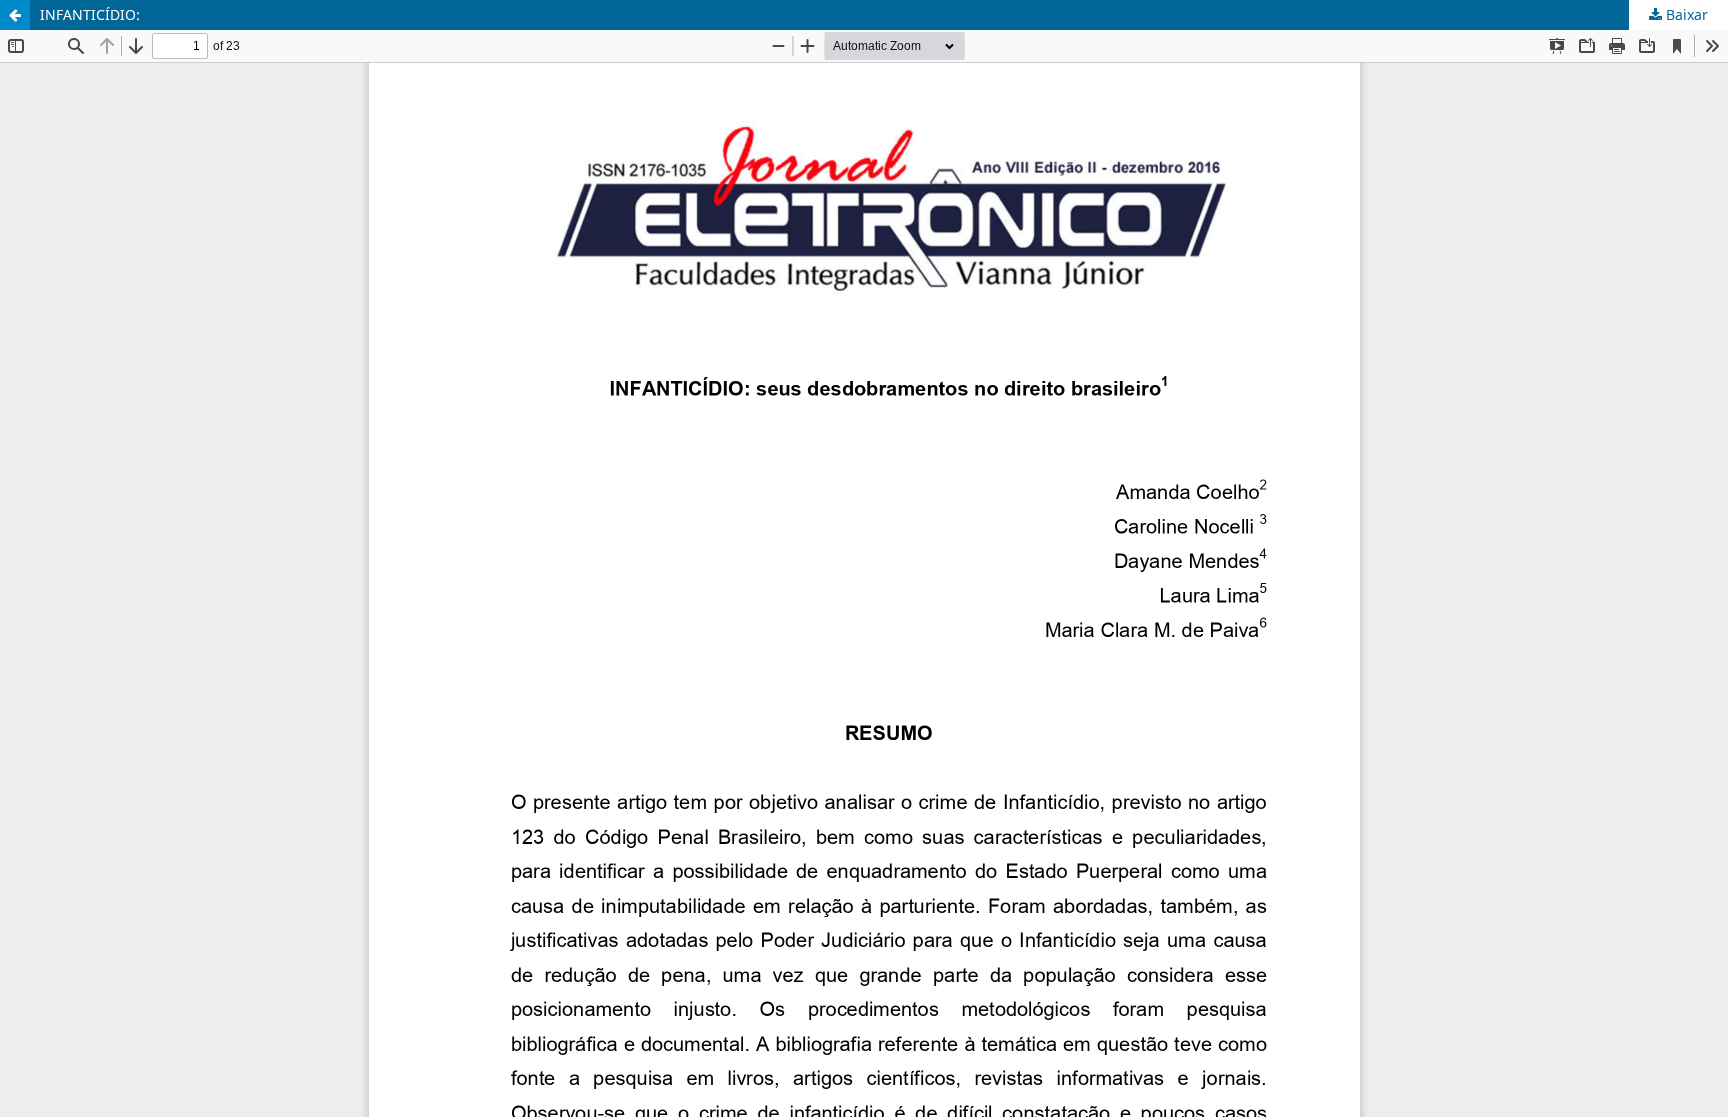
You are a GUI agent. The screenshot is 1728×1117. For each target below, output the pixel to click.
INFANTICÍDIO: (90, 14)
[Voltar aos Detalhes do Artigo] (15, 15)
